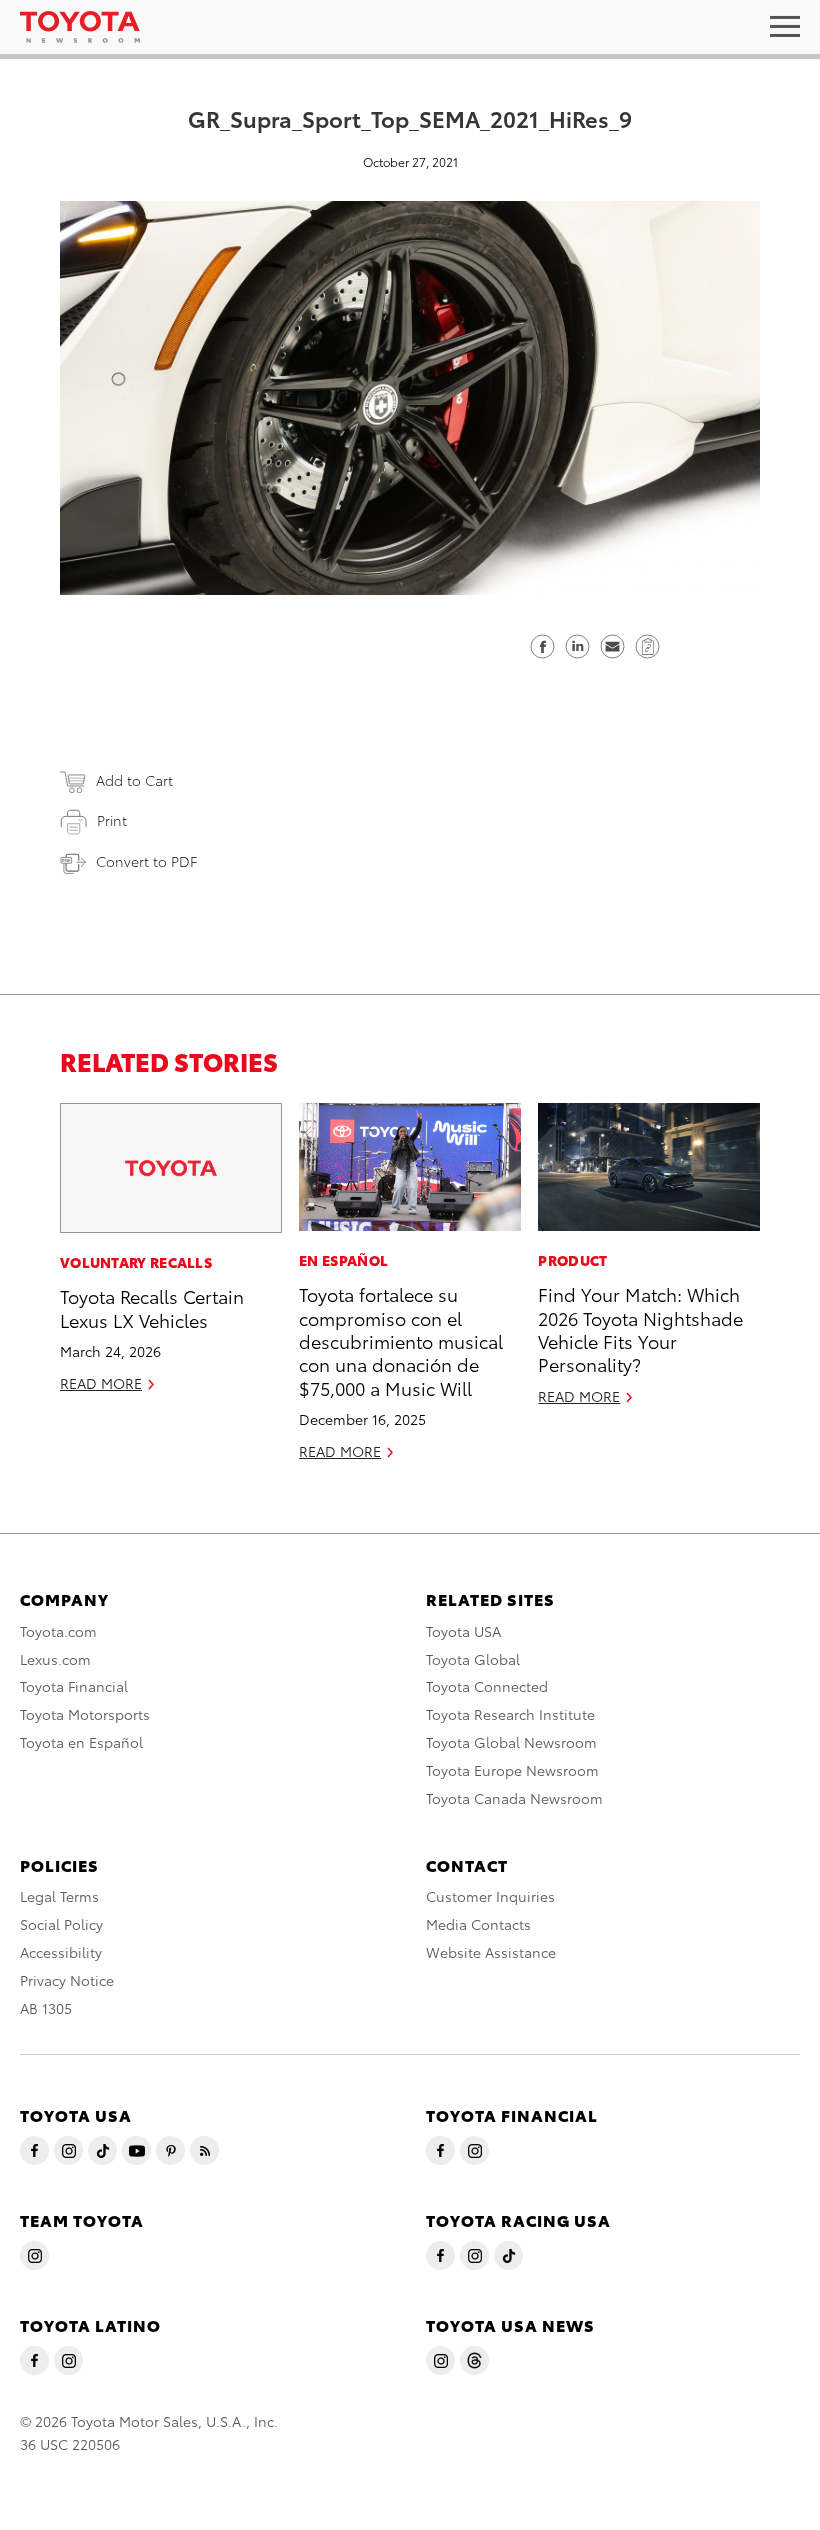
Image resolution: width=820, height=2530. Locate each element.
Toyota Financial (74, 1686)
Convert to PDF (146, 861)
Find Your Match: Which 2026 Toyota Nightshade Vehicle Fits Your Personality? (640, 1328)
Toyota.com (58, 1631)
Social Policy (61, 1924)
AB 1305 (46, 2008)
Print (112, 820)
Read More (101, 1383)
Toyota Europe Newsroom (512, 1770)
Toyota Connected (487, 1686)
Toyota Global (473, 1659)
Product (572, 1260)
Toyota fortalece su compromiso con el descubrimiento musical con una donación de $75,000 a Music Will (401, 1340)
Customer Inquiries (490, 1896)
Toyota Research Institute (510, 1714)
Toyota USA (463, 1631)
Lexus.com (55, 1659)
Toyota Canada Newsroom (514, 1798)
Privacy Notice (67, 1980)
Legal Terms (59, 1896)
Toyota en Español (81, 1742)
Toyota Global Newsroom (511, 1742)
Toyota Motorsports (85, 1714)
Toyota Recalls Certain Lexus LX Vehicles (152, 1307)
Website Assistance (491, 1952)
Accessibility (61, 1952)
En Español (343, 1260)
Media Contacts (478, 1924)
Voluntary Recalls (136, 1262)
